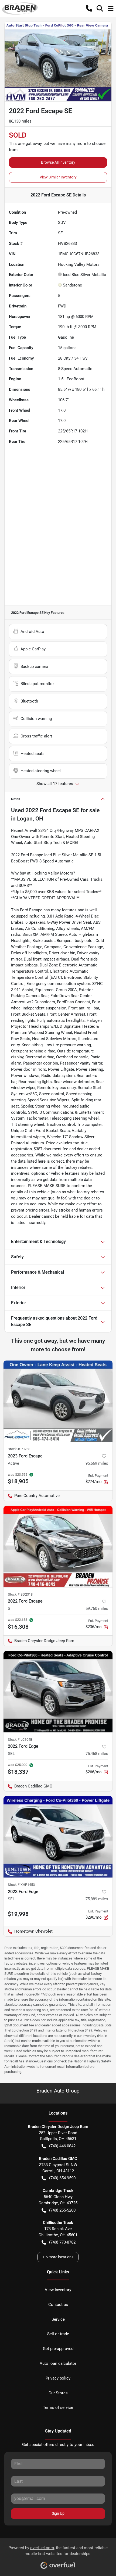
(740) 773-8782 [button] (62, 2242)
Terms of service (58, 2407)
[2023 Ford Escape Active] (58, 1401)
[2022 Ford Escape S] (58, 1547)
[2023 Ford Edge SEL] (58, 1837)
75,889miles (97, 1899)
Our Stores (58, 2393)
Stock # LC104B (20, 1740)
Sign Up (58, 2513)
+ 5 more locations (58, 2257)
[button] (89, 8)
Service (58, 2319)
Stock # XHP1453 (21, 1885)
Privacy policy (58, 2378)
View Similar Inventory (58, 177)
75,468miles (97, 1754)
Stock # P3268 (19, 1449)
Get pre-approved (58, 2349)
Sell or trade (58, 2334)
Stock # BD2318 (20, 1594)
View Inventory (58, 2290)
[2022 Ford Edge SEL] (58, 1692)
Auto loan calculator (58, 2363)
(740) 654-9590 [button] (62, 2178)
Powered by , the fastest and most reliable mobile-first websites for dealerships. (58, 2551)
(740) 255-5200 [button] (62, 2210)
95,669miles (97, 1463)
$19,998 (18, 1914)
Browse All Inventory (58, 162)
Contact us (58, 2305)
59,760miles (97, 1608)
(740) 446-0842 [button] (62, 2146)
